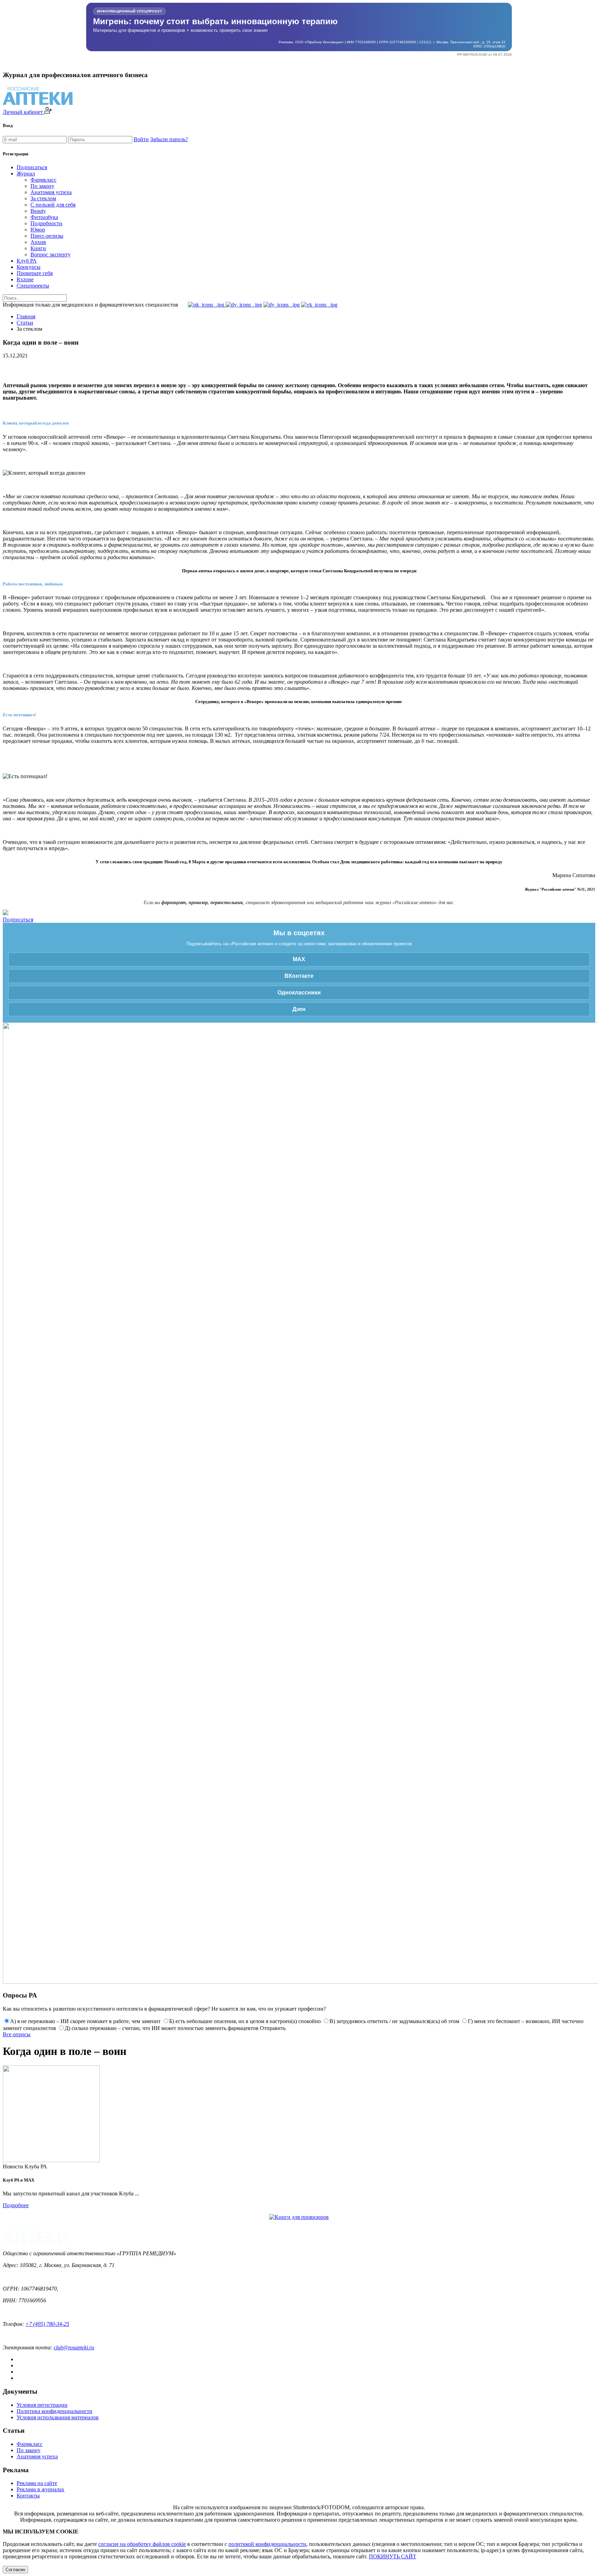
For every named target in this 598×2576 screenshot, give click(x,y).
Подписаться (32, 167)
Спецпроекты (33, 286)
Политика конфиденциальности (55, 2411)
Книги (38, 248)
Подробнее (16, 2205)
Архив (38, 242)
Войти (141, 139)
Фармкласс (43, 180)
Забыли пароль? (169, 139)
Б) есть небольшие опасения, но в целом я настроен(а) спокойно (245, 2021)
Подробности (46, 223)
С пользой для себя (53, 205)
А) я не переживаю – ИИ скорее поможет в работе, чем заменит (85, 2021)
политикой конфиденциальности (267, 2544)
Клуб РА (27, 261)
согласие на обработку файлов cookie (142, 2544)
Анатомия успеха (51, 192)
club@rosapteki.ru (74, 2347)
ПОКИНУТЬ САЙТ (393, 2556)
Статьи (25, 323)
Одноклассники (299, 993)
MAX (299, 959)
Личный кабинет (24, 112)
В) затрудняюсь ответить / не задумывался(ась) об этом (394, 2021)
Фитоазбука (44, 217)
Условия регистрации (42, 2405)
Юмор (38, 230)
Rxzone (25, 279)
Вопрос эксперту (51, 254)
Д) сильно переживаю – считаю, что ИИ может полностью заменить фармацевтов (162, 2028)
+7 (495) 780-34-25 (47, 2324)
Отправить (273, 2028)
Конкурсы (29, 267)
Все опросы (17, 2034)
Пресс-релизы (47, 236)
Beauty (38, 211)
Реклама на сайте (37, 2483)
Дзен (299, 1009)
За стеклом (43, 198)
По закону (42, 186)
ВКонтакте (299, 976)
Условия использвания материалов (58, 2417)
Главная (26, 316)
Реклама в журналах (40, 2489)
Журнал (26, 174)
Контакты (28, 2496)
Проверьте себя (35, 273)
